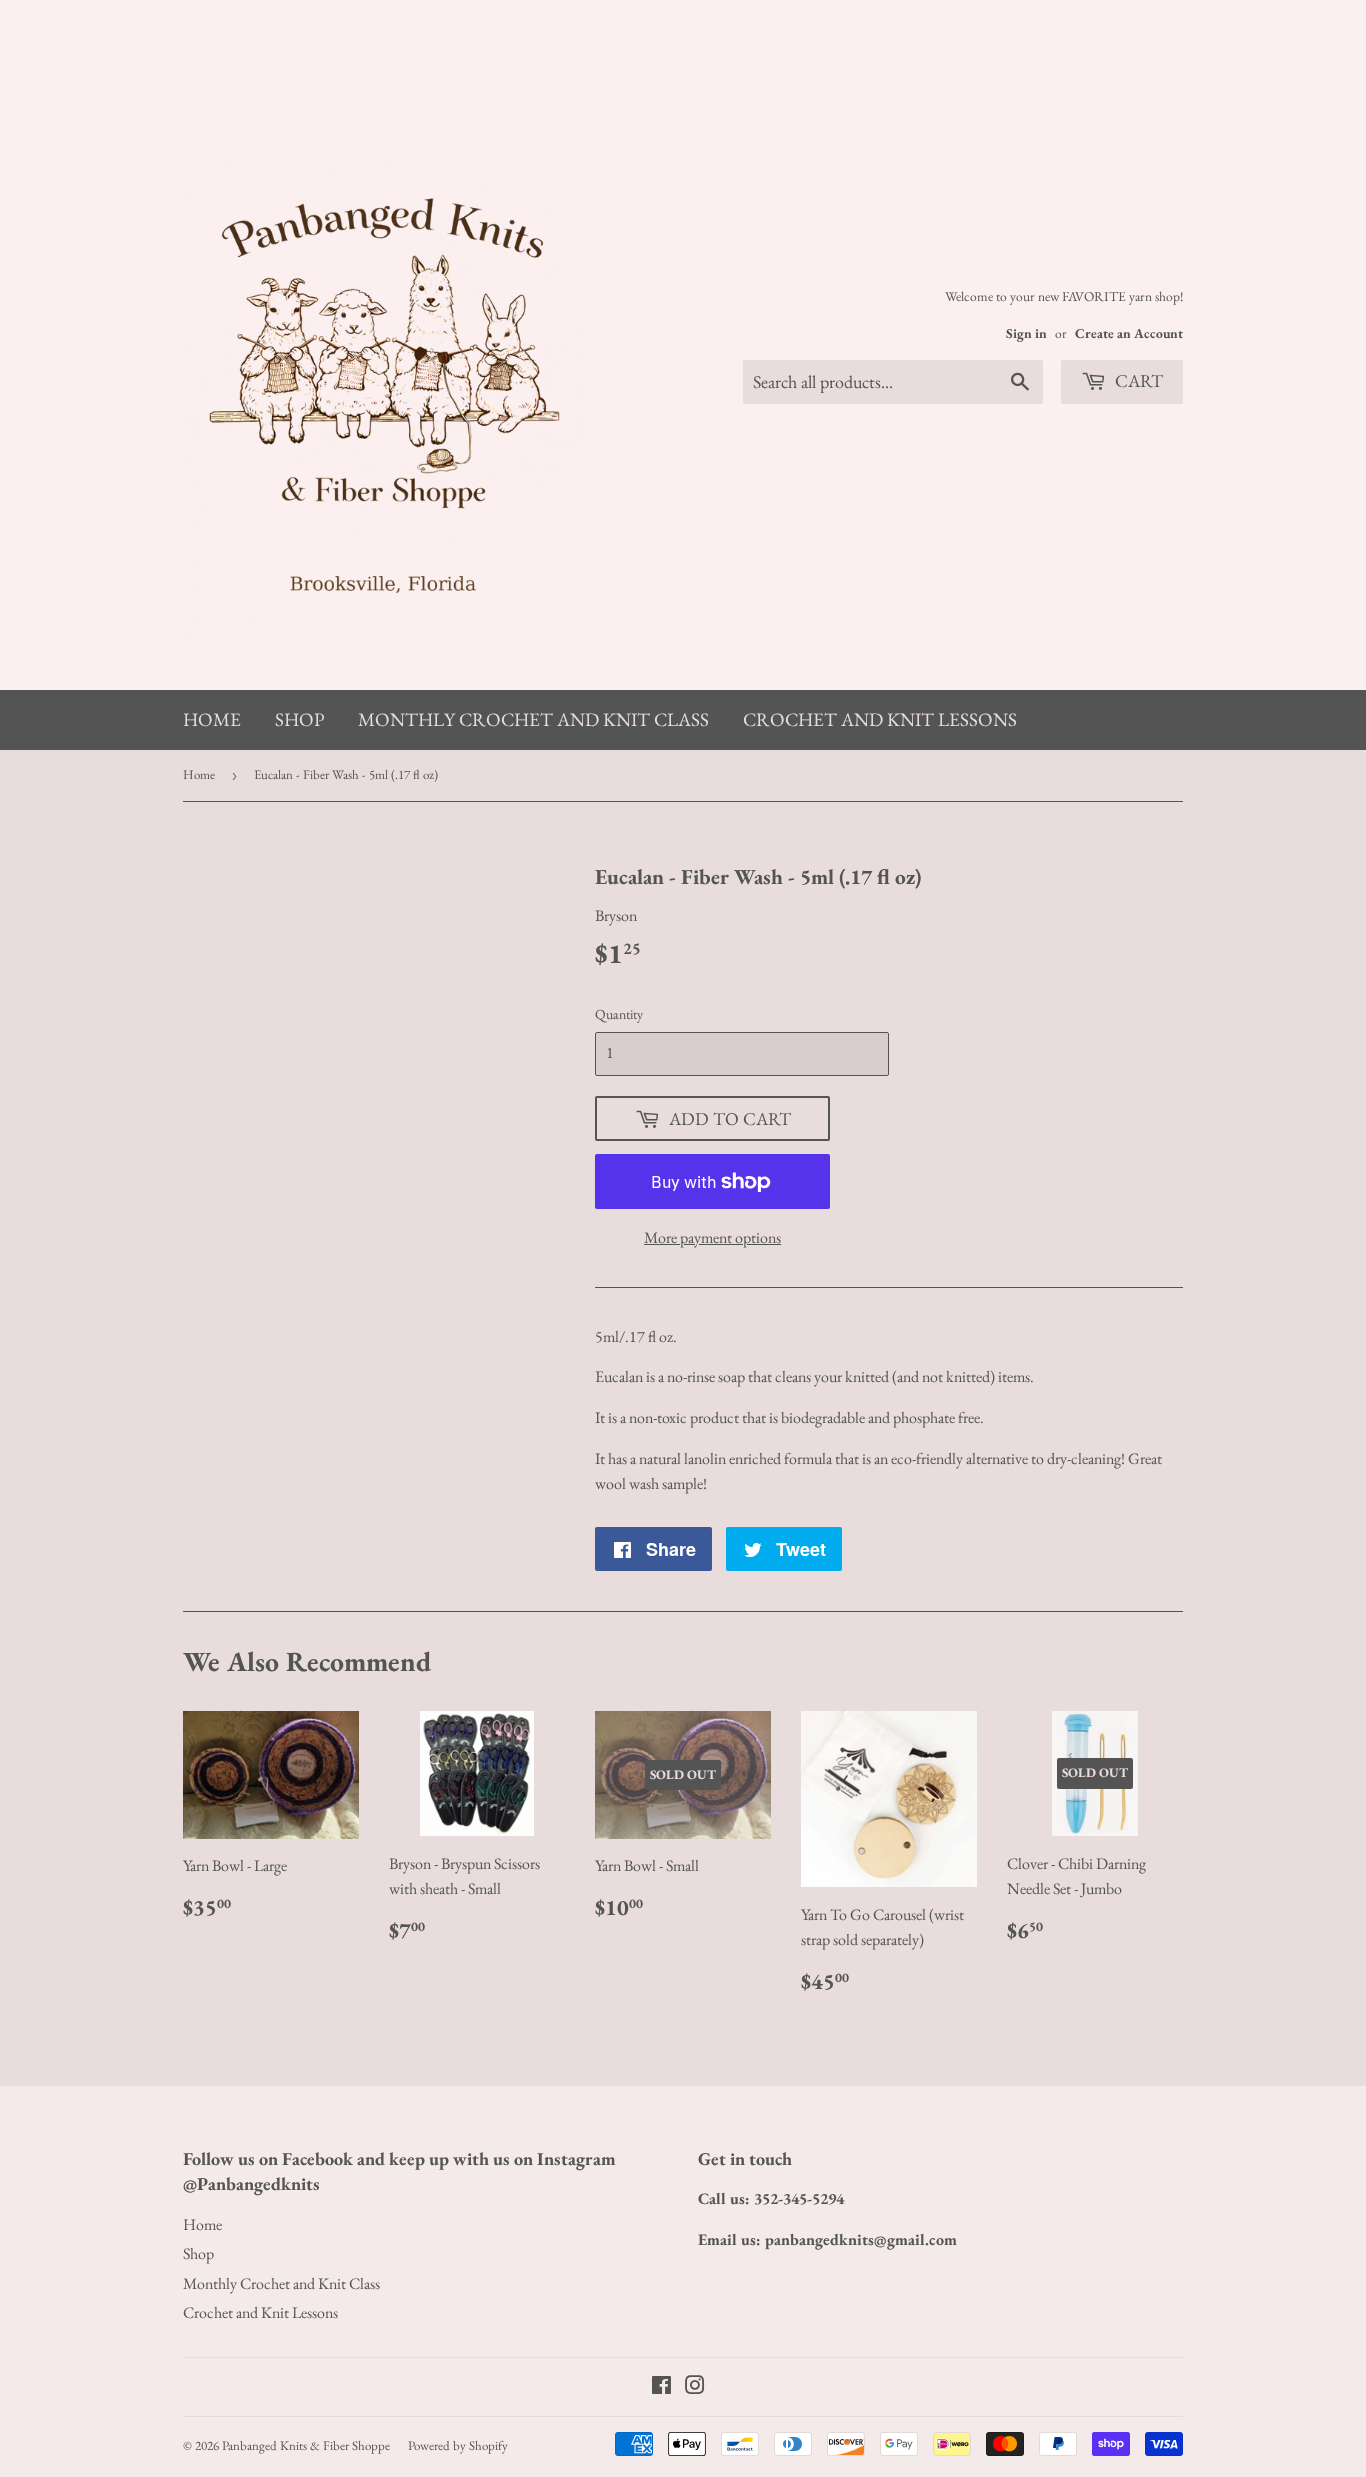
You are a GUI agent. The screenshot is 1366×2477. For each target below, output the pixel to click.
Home (212, 719)
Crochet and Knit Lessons (880, 719)
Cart (1137, 380)
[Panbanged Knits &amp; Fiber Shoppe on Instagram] (695, 2387)
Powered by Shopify (458, 2445)
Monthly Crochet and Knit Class (533, 719)
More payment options (712, 1237)
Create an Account (1129, 333)
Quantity (619, 1014)
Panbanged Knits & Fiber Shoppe (306, 2445)
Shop (299, 719)
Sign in (1026, 333)
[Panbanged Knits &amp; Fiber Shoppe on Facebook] (661, 2387)
